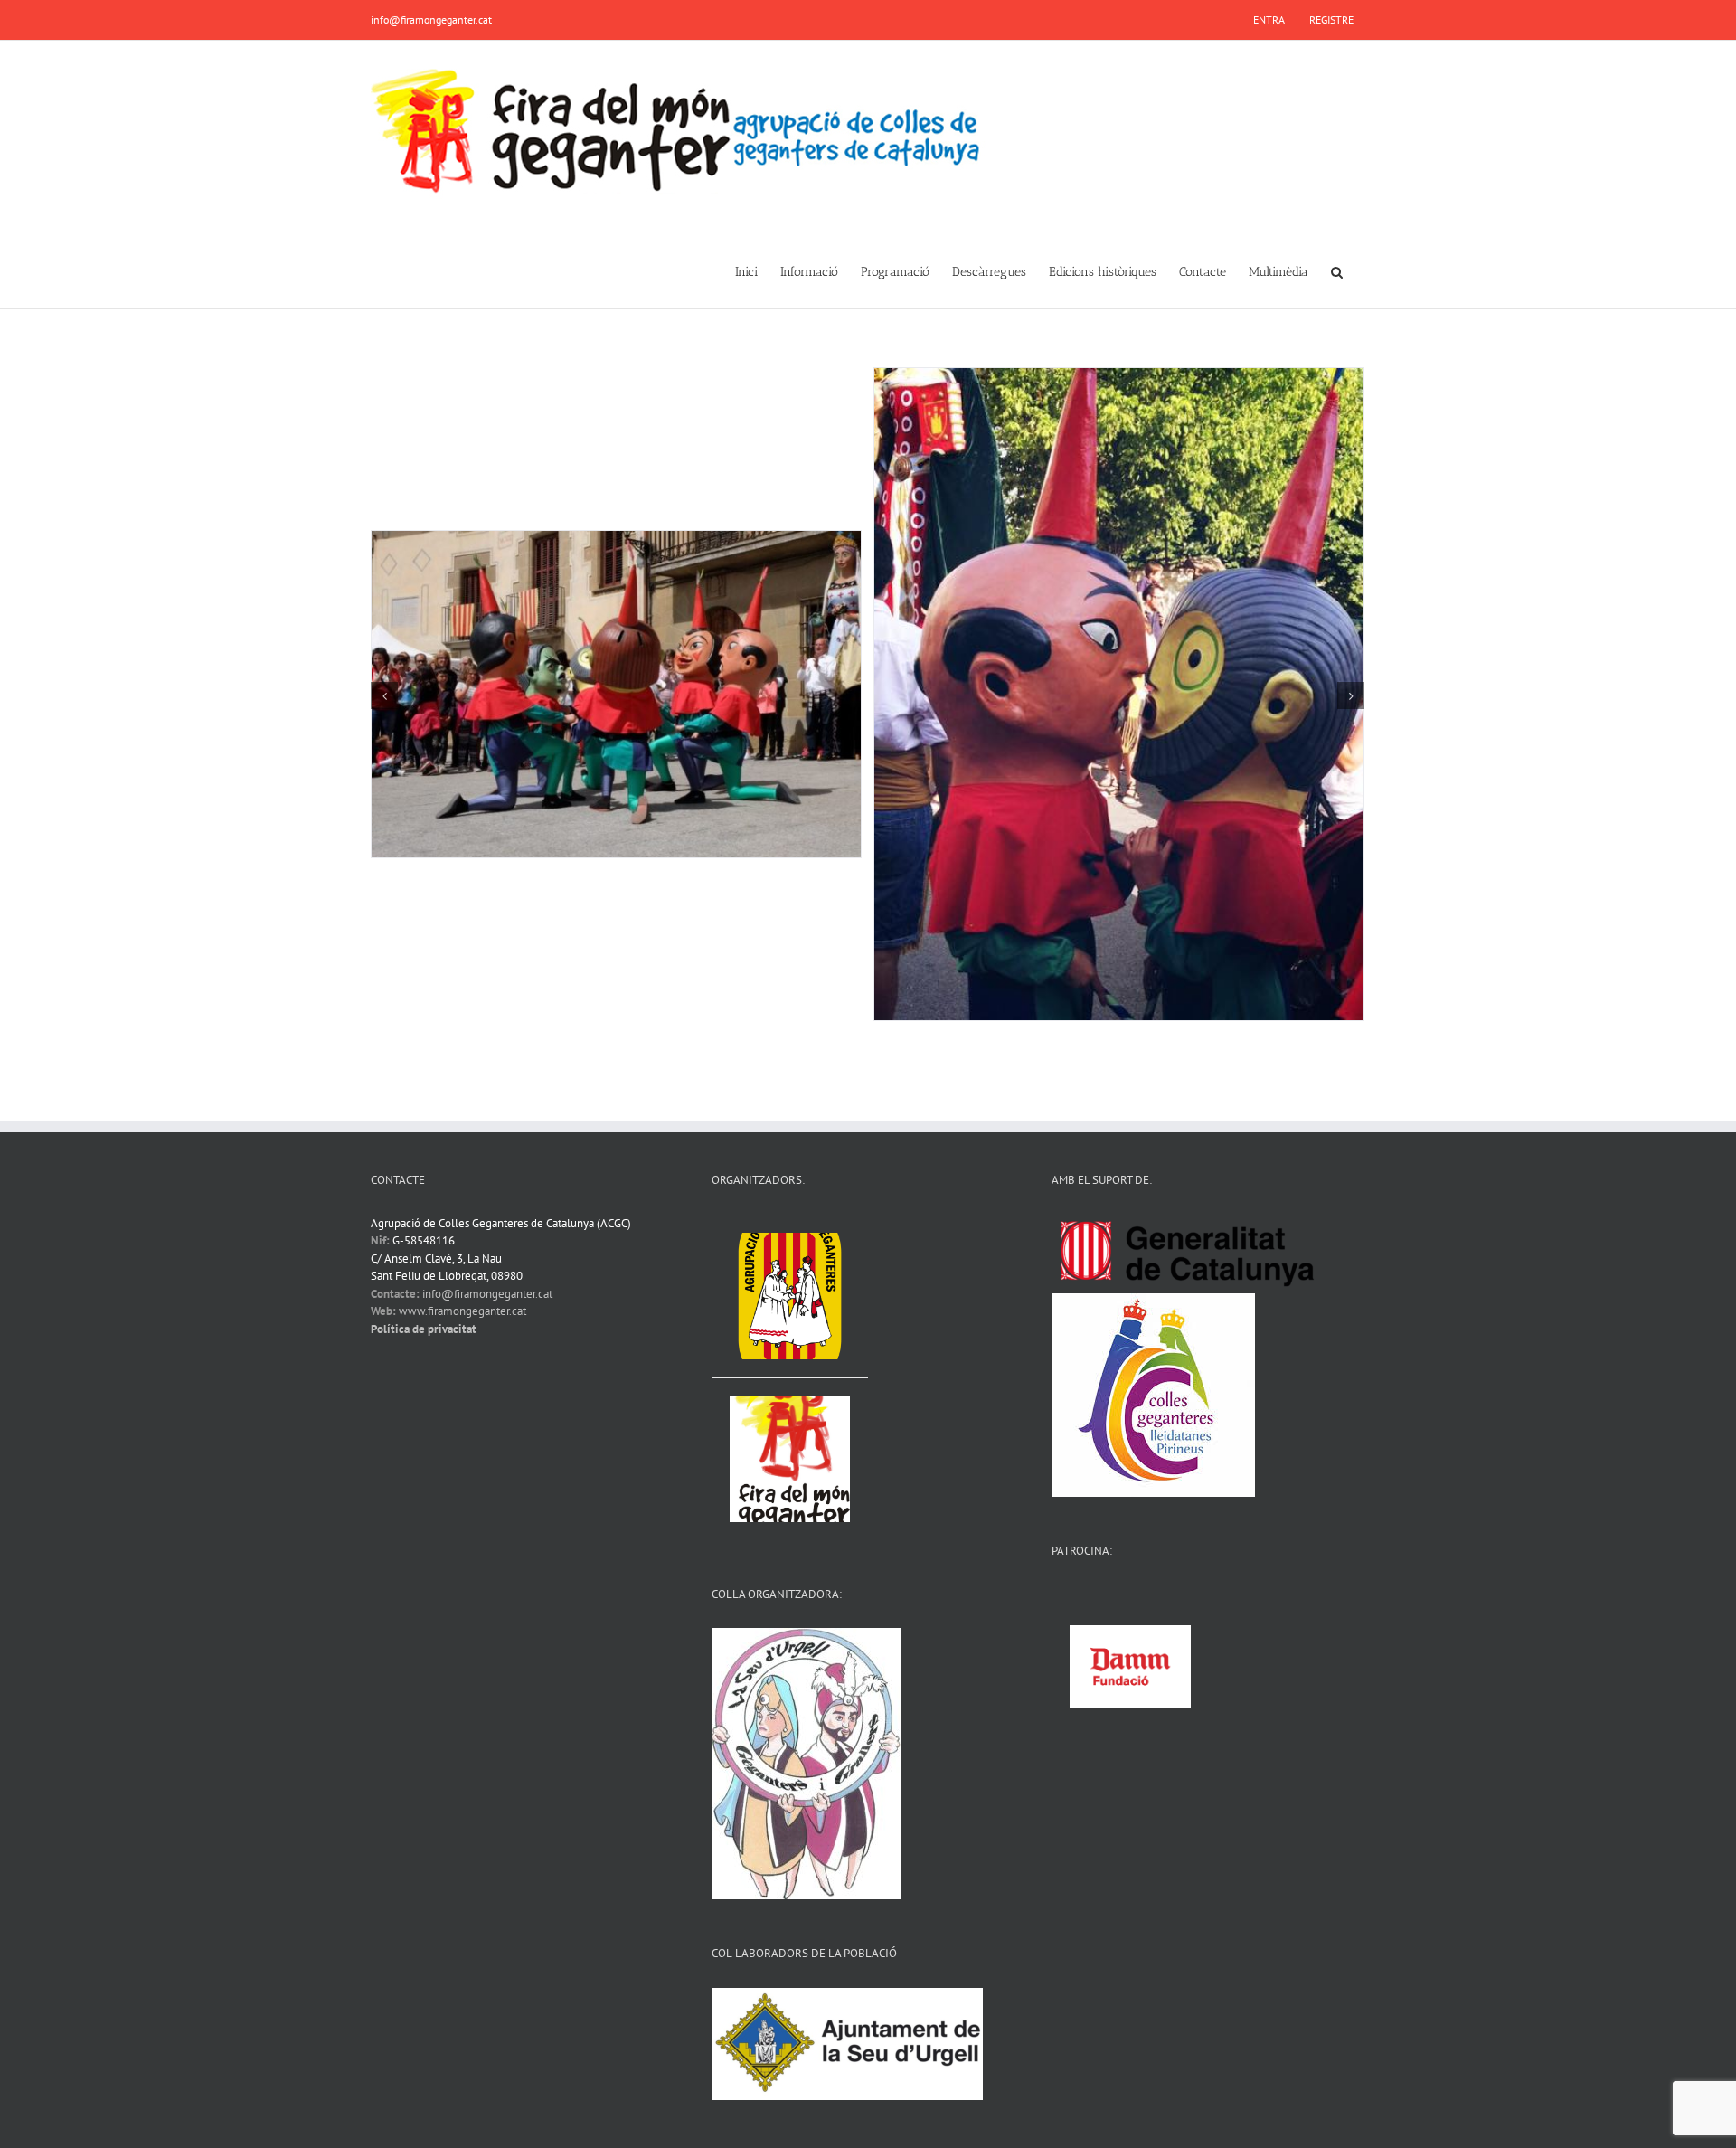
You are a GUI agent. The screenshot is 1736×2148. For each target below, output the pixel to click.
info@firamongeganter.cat (431, 19)
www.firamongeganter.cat (462, 1311)
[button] (1337, 270)
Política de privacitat (424, 1329)
